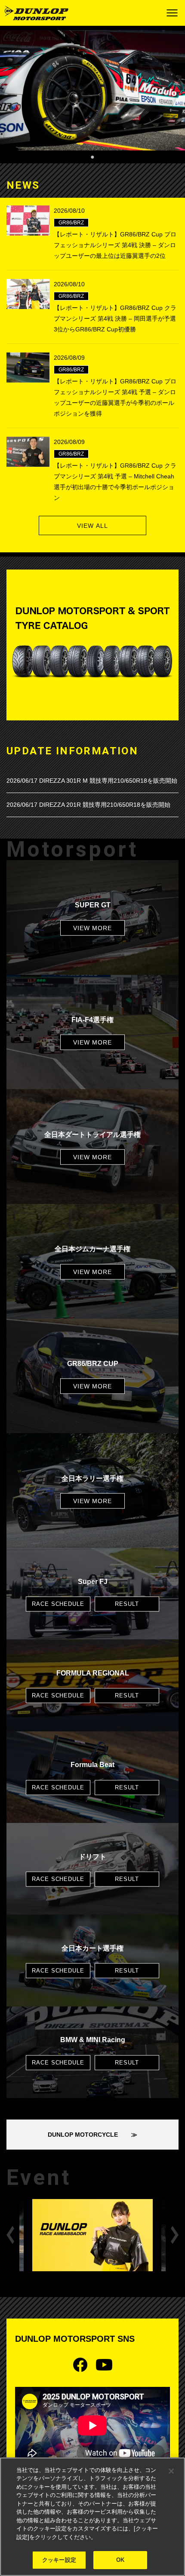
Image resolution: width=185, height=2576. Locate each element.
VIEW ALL (92, 526)
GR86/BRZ (71, 223)
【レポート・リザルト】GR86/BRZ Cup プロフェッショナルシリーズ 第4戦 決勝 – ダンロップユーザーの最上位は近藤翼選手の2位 (115, 245)
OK (120, 2560)
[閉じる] (171, 2471)
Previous (10, 2235)
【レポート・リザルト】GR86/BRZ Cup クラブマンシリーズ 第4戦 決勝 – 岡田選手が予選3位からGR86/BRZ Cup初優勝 (115, 319)
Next (175, 2235)
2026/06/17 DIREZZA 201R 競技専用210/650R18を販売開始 (88, 805)
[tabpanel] (92, 90)
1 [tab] (92, 156)
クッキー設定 (59, 2560)
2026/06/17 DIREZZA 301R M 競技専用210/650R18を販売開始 (92, 781)
